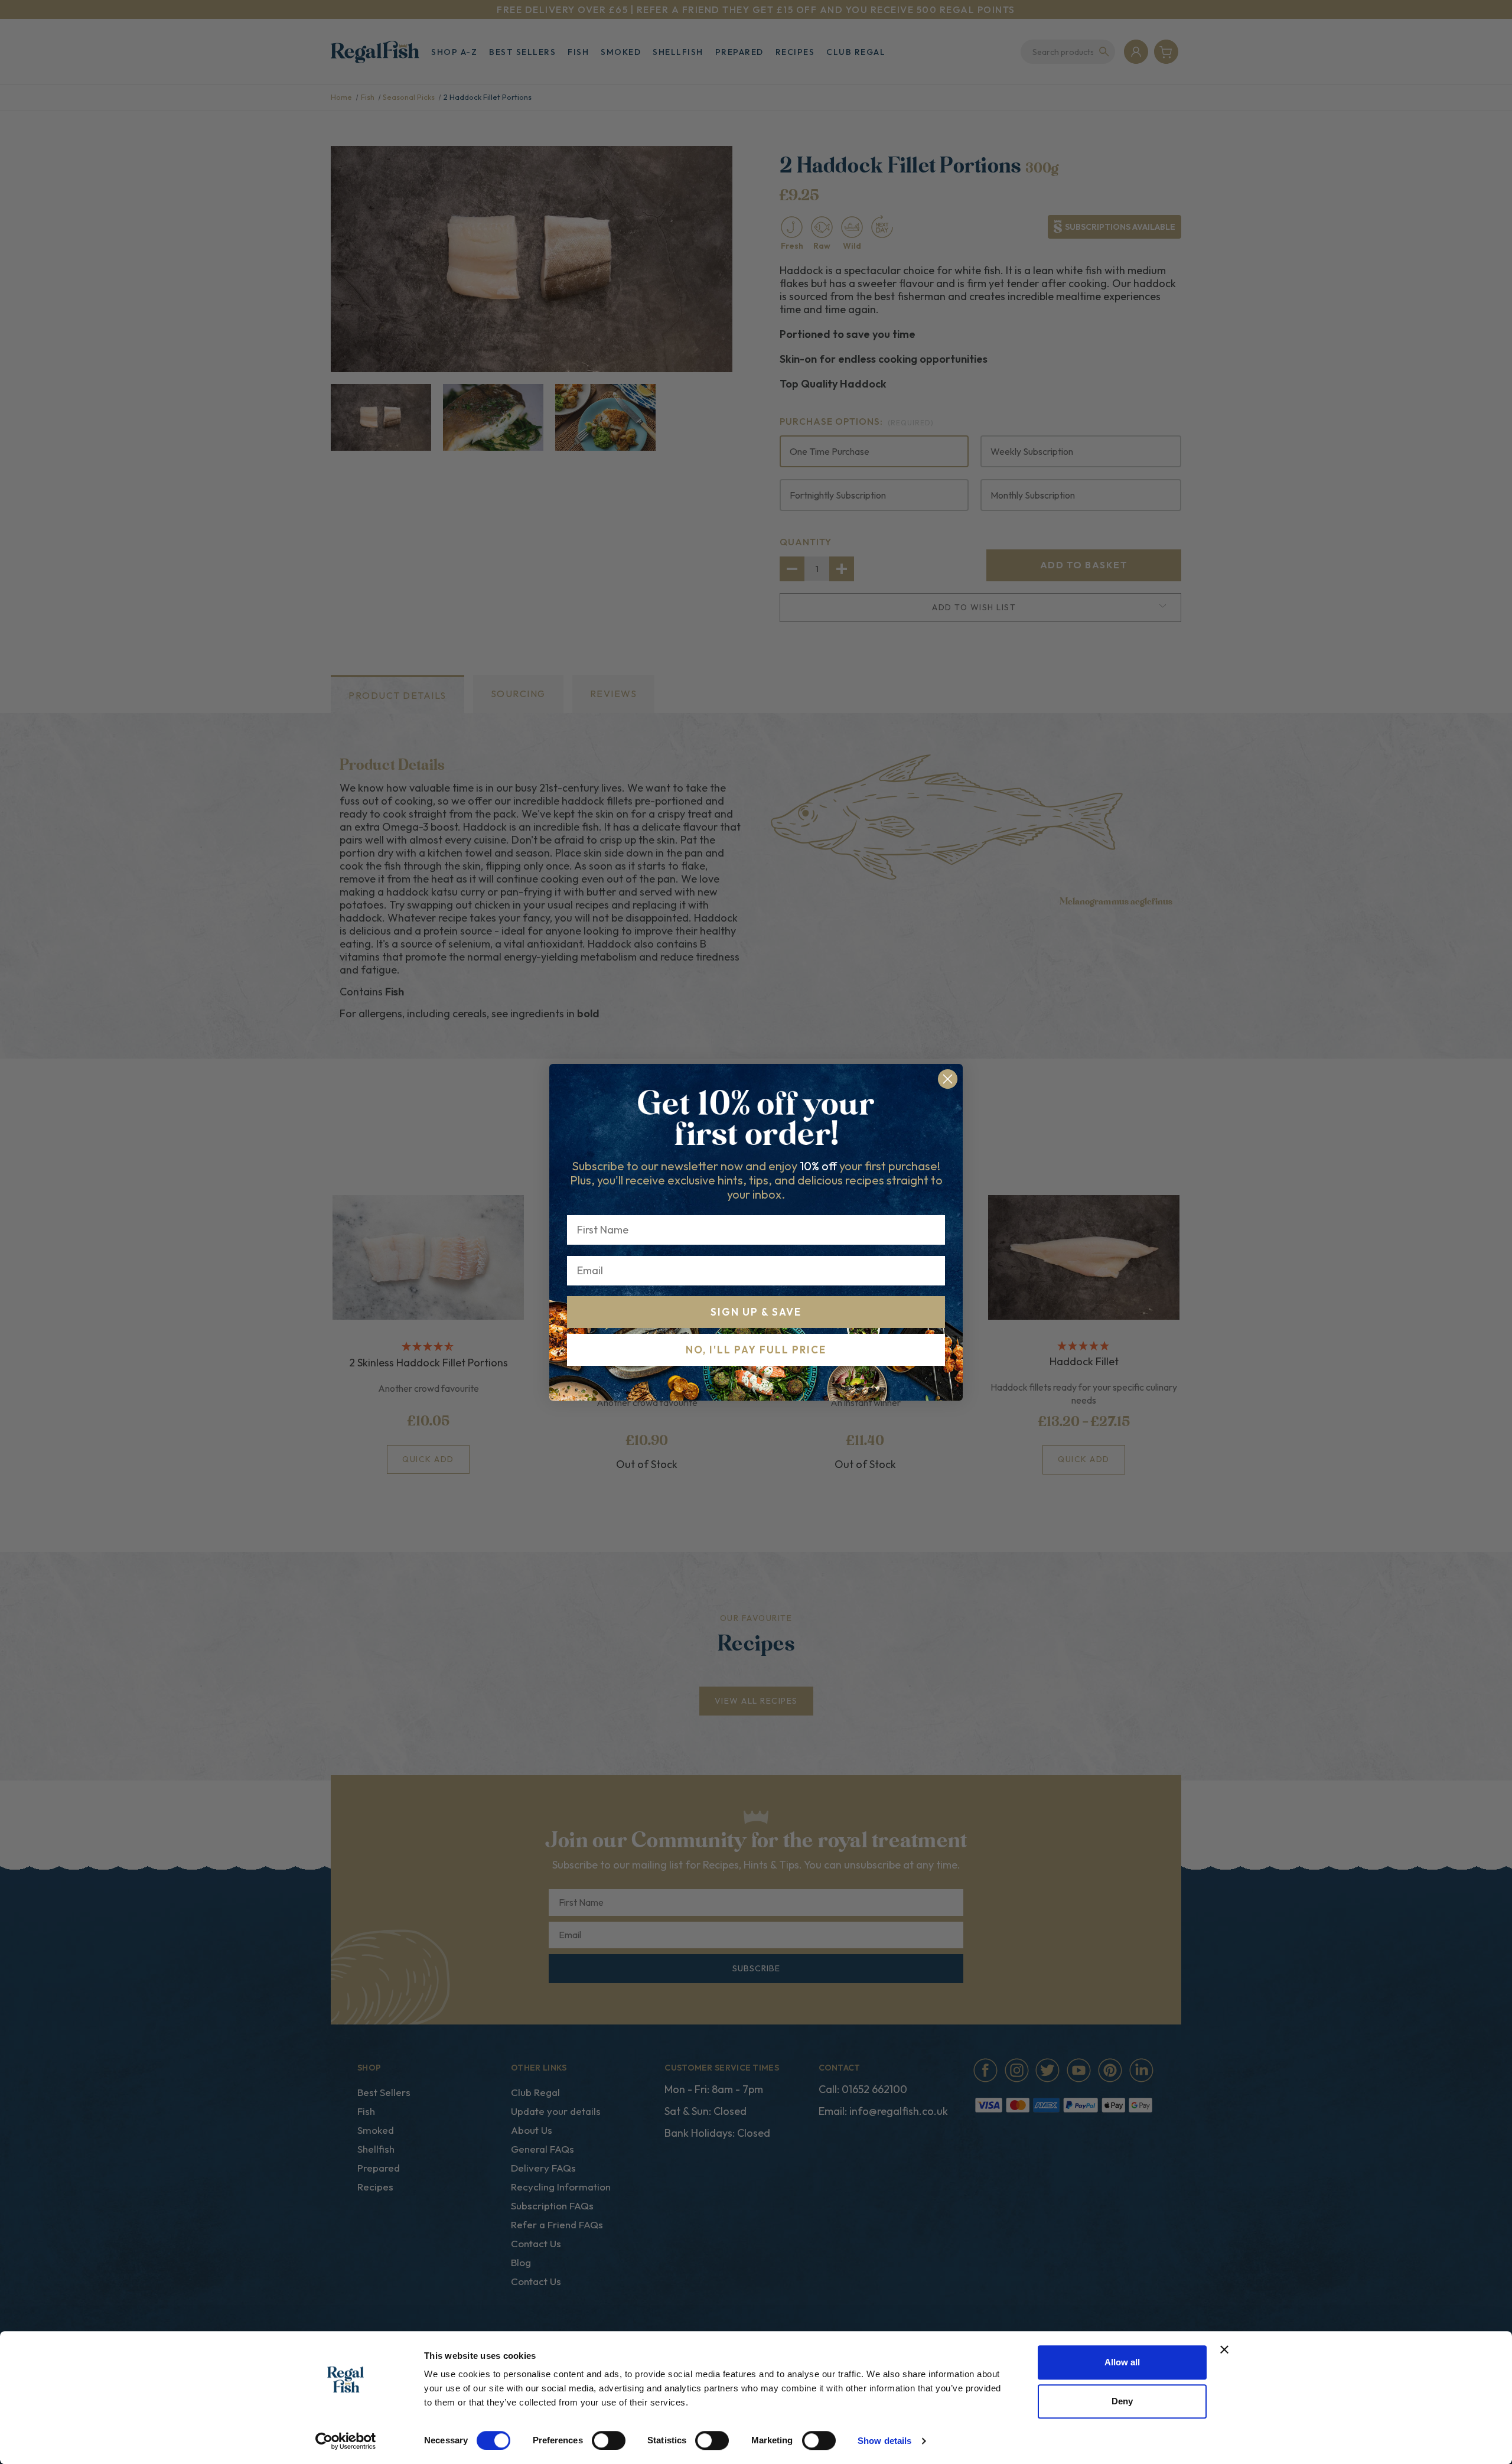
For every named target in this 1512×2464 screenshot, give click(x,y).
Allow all (1122, 2362)
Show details (884, 2441)
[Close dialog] (948, 1079)
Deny (1122, 2401)
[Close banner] (1224, 2349)
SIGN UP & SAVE (756, 1312)
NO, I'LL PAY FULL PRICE (756, 1350)
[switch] (609, 2440)
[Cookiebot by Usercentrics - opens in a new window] (346, 2441)
